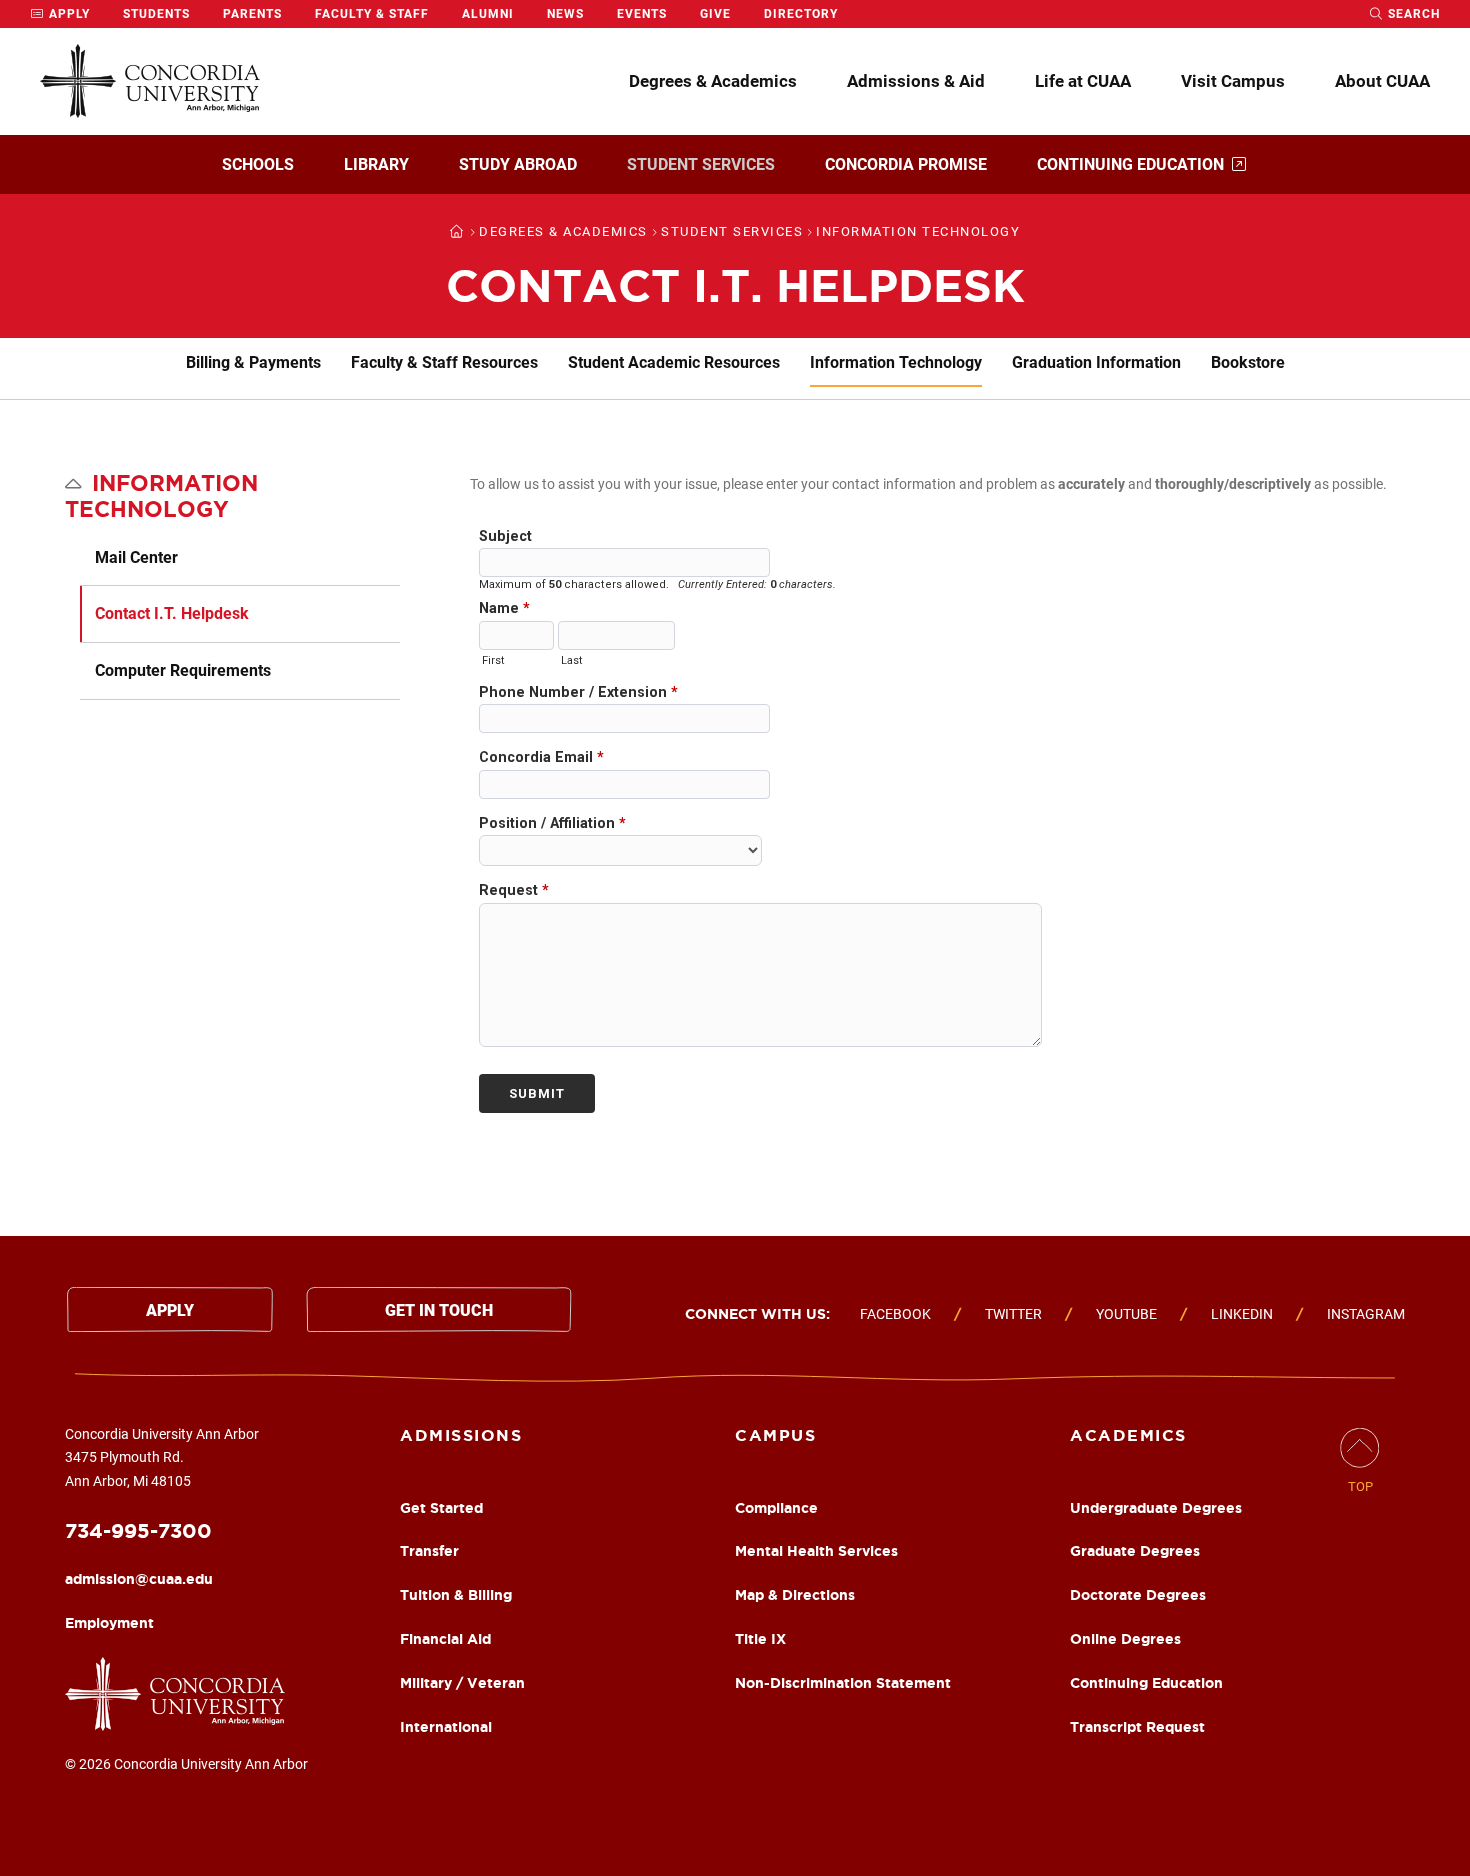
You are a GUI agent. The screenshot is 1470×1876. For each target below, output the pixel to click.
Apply (67, 14)
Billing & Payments (253, 362)
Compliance (776, 1508)
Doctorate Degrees (1138, 1595)
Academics (1128, 1435)
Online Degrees (1125, 1639)
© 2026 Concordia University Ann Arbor (186, 1764)
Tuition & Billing (456, 1595)
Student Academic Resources (674, 362)
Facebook (895, 1314)
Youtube (1126, 1314)
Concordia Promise (906, 164)
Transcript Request (1137, 1727)
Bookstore (1248, 362)
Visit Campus (1233, 81)
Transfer (429, 1551)
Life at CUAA (1083, 81)
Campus (775, 1435)
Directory (801, 14)
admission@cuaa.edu (139, 1579)
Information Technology (896, 362)
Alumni (488, 14)
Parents (252, 14)
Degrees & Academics (713, 81)
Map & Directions (795, 1595)
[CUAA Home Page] (150, 81)
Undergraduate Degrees (1156, 1508)
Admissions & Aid (916, 81)
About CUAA (1382, 81)
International (446, 1727)
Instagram (1366, 1314)
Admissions (461, 1435)
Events (642, 14)
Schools (258, 164)
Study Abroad (518, 164)
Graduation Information (1096, 362)
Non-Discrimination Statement (843, 1683)
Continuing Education (1130, 164)
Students (156, 14)
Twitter (1013, 1314)
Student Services (701, 164)
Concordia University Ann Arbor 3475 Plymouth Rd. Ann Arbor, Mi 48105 (162, 1458)
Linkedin (1242, 1314)
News (565, 14)
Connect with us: (757, 1314)
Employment (109, 1623)
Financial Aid (445, 1639)
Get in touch (439, 1310)
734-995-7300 (138, 1530)
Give (715, 14)
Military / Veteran (462, 1683)
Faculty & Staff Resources (444, 362)
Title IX (760, 1639)
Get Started (441, 1508)
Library (376, 164)
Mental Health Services (816, 1551)
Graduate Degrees (1135, 1551)
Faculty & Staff (372, 14)
